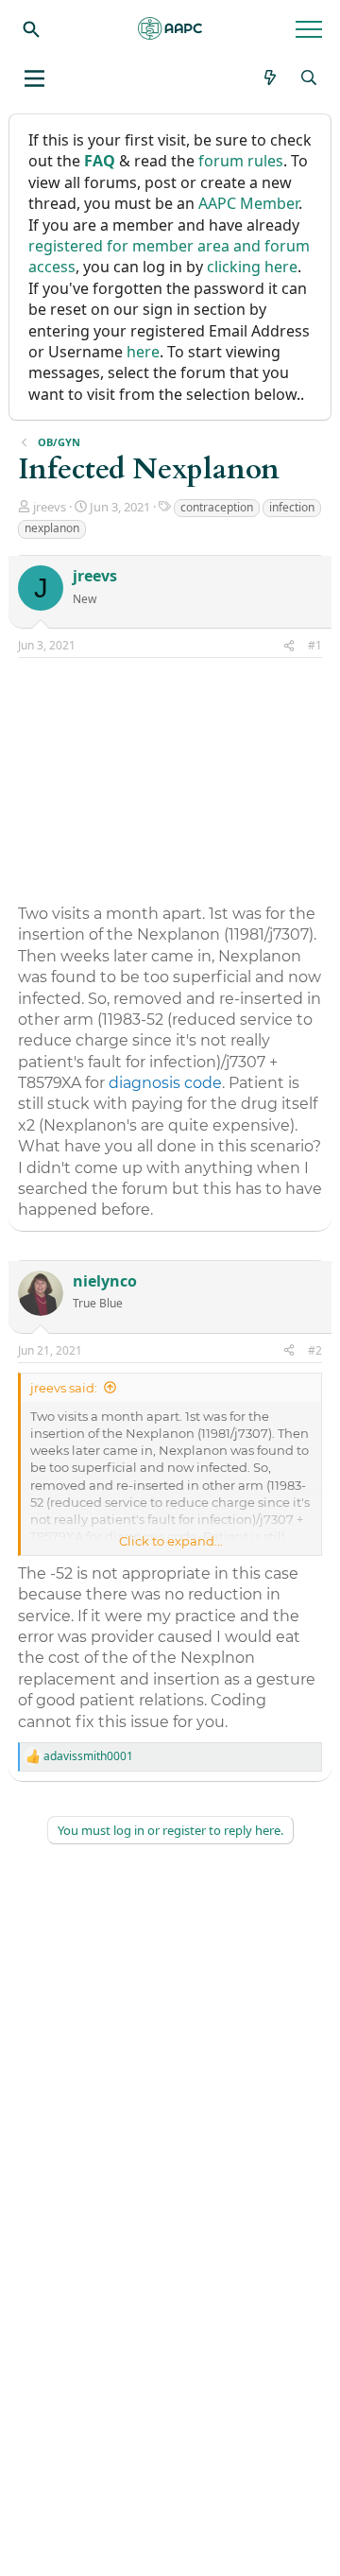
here (143, 352)
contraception (217, 507)
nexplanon (52, 528)
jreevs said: (64, 1388)
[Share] (289, 646)
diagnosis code (165, 1083)
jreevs (50, 507)
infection (292, 507)
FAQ (100, 161)
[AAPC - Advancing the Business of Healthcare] (170, 28)
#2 (315, 1350)
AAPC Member (248, 203)
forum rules (241, 161)
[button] (34, 78)
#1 (315, 645)
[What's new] (271, 78)
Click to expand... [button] (171, 1541)
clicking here (252, 267)
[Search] (31, 28)
